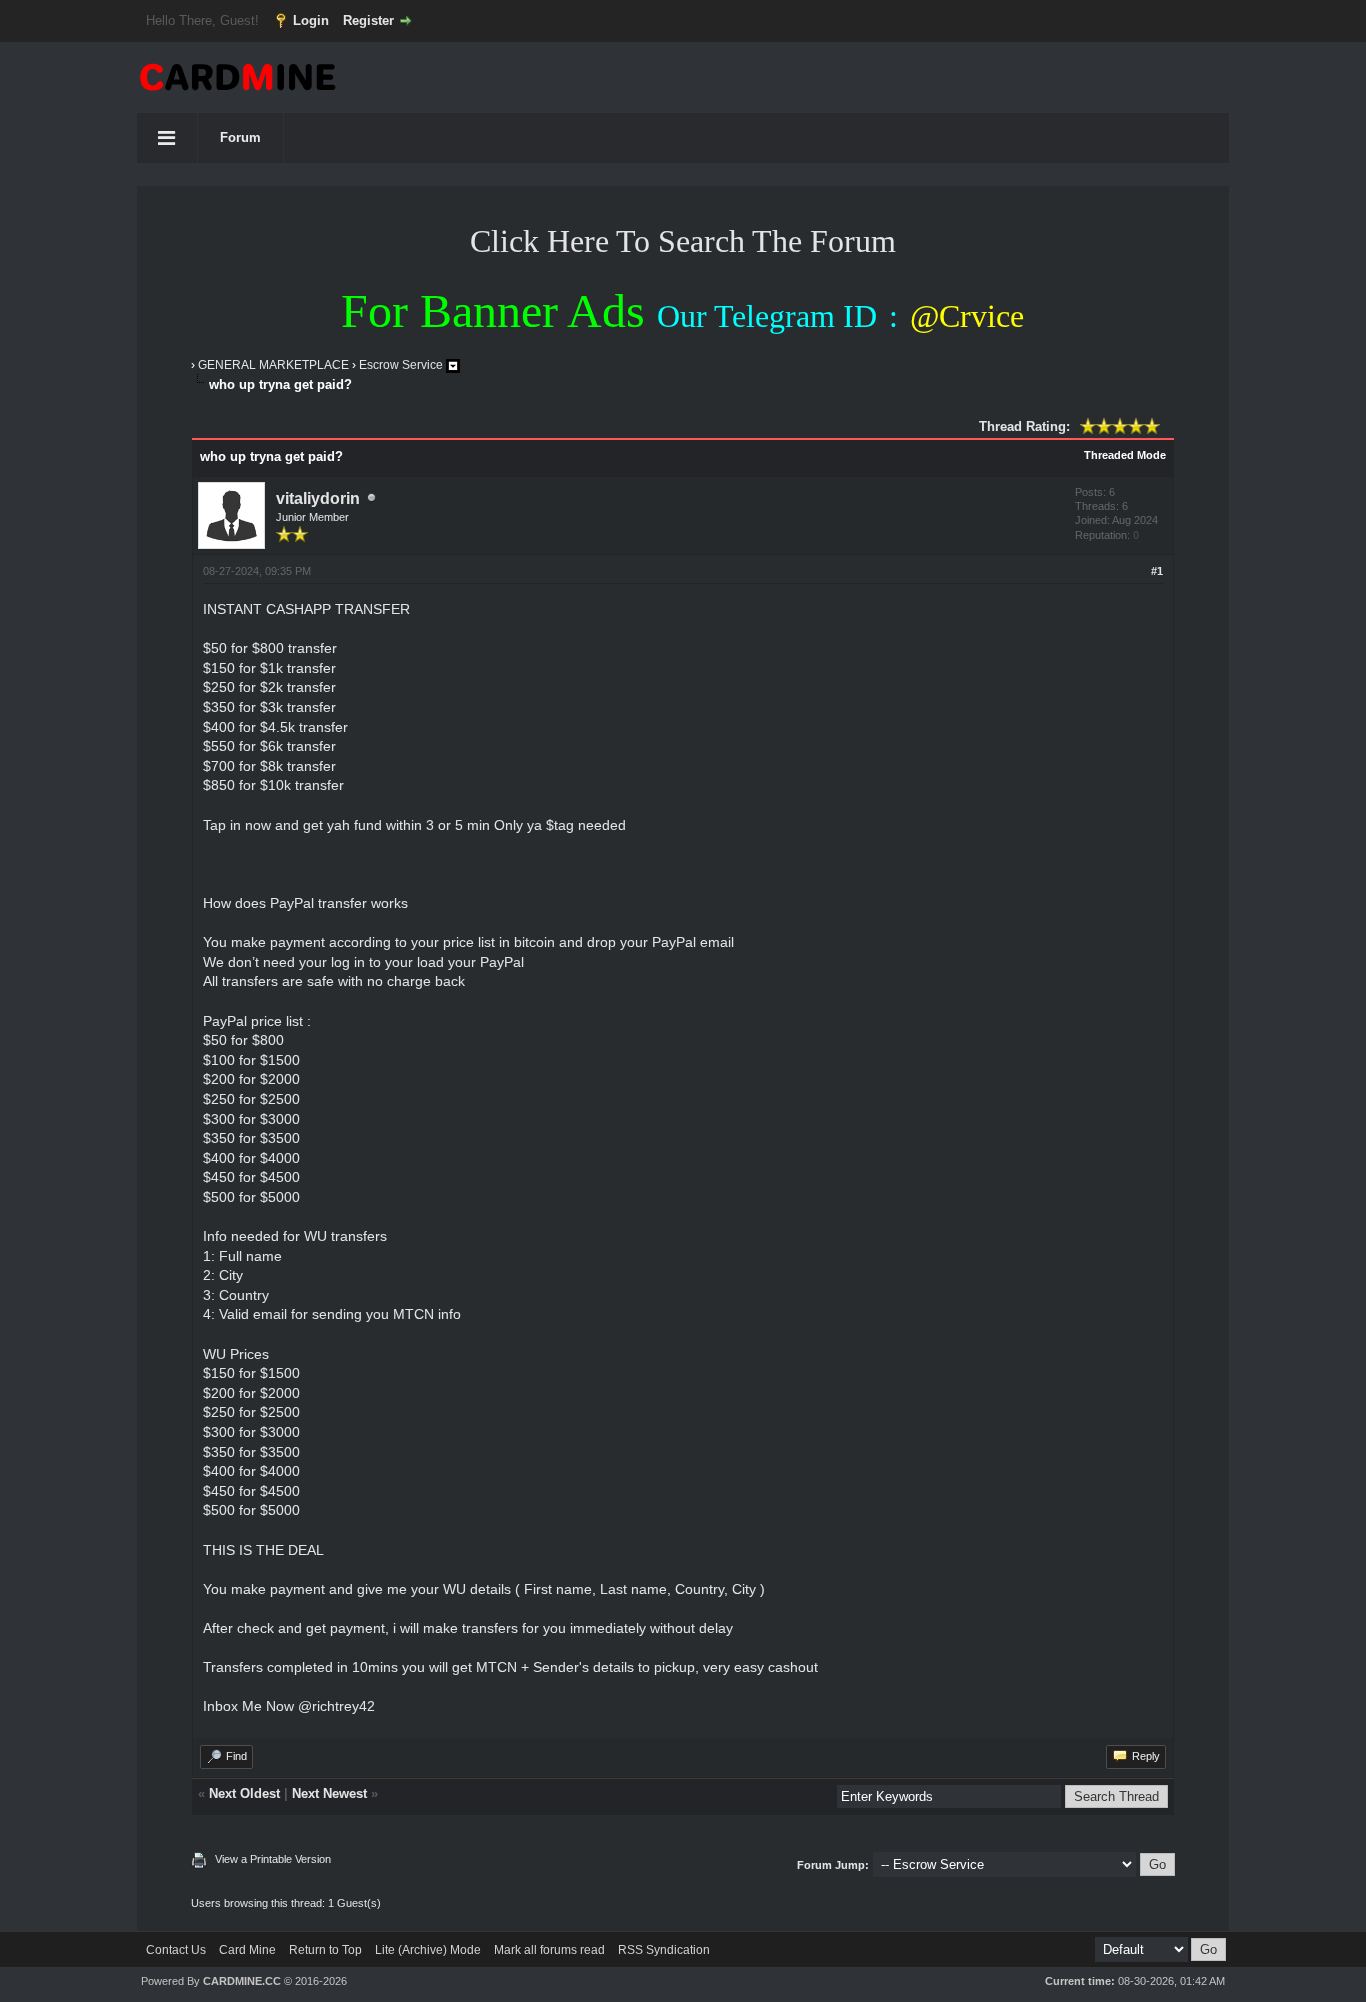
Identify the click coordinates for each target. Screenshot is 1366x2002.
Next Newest (329, 1793)
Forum (240, 137)
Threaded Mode (1125, 455)
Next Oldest (244, 1793)
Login (311, 20)
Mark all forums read (549, 1950)
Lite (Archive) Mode (428, 1950)
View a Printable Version (273, 1859)
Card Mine (247, 1950)
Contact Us (176, 1950)
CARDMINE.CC (242, 1981)
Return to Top (325, 1950)
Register (368, 20)
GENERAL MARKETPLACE (273, 365)
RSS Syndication (664, 1950)
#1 (1157, 571)
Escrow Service (401, 365)
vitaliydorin (318, 498)
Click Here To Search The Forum (683, 241)
